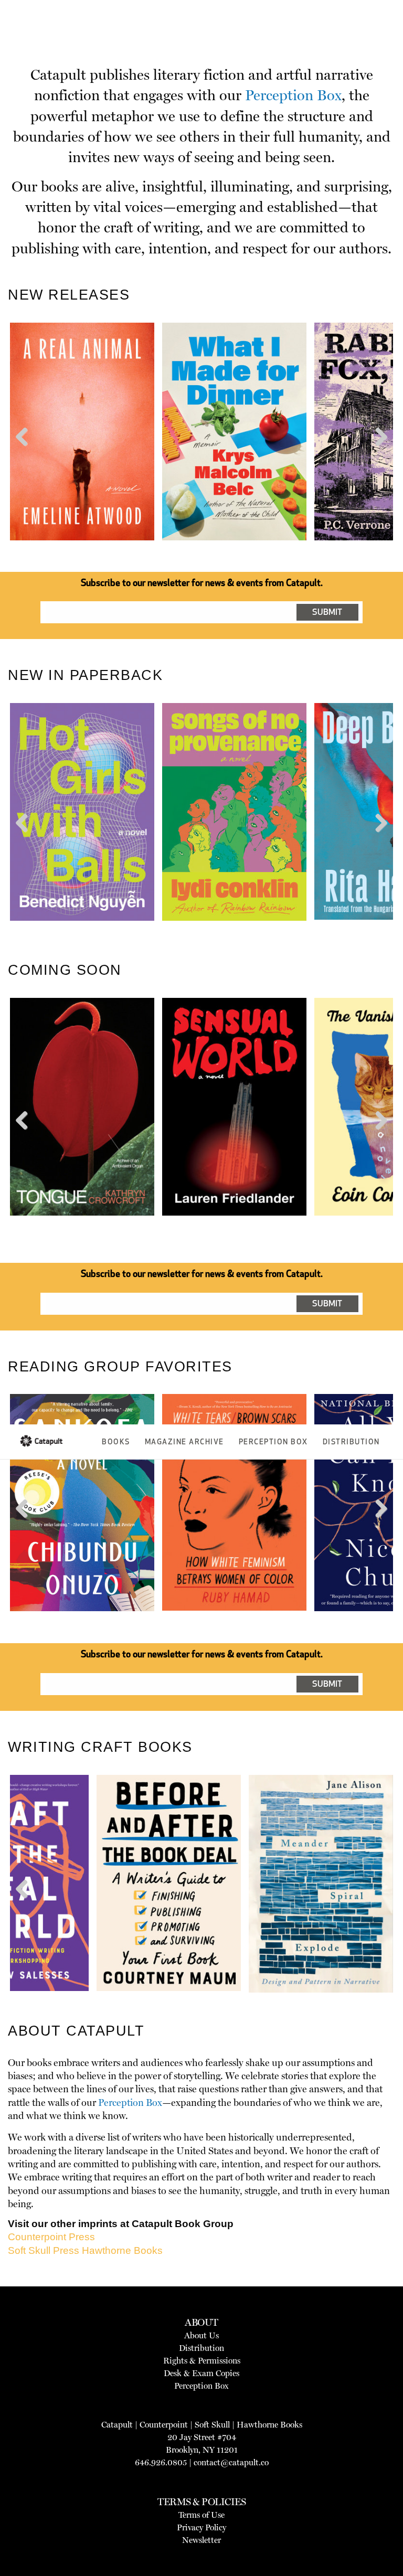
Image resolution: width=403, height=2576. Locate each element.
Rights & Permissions (202, 2361)
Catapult (117, 2425)
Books (116, 1443)
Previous (26, 456)
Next (379, 456)
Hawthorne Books (122, 2250)
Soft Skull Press (44, 2250)
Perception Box (273, 1443)
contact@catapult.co (231, 2462)
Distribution (351, 1443)
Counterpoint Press (51, 2237)
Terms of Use (201, 2515)
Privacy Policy (201, 2527)
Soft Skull (212, 2425)
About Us (201, 2335)
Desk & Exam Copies (201, 2373)
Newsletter (201, 2540)
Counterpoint (164, 2425)
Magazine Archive (184, 1443)
